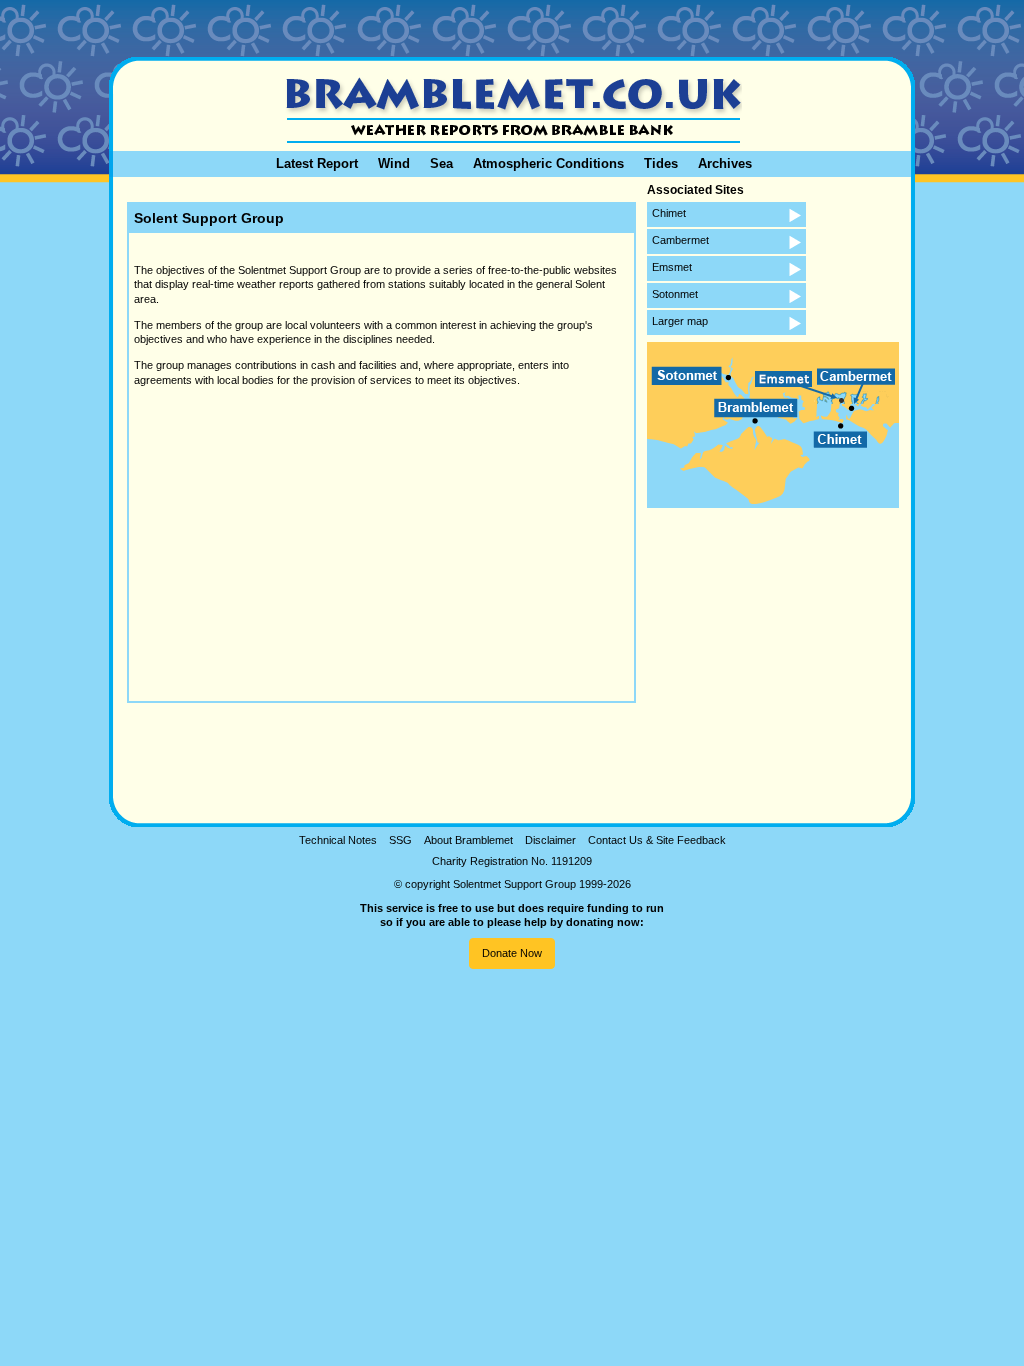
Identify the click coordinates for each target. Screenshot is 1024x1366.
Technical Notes (338, 840)
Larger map (680, 321)
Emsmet (672, 267)
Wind (394, 163)
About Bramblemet (468, 840)
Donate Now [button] (512, 953)
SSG (400, 840)
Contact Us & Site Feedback (657, 840)
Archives (725, 163)
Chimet (669, 213)
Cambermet (680, 240)
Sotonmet (675, 294)
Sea (441, 163)
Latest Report (317, 163)
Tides (661, 163)
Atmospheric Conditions (548, 163)
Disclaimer (550, 840)
